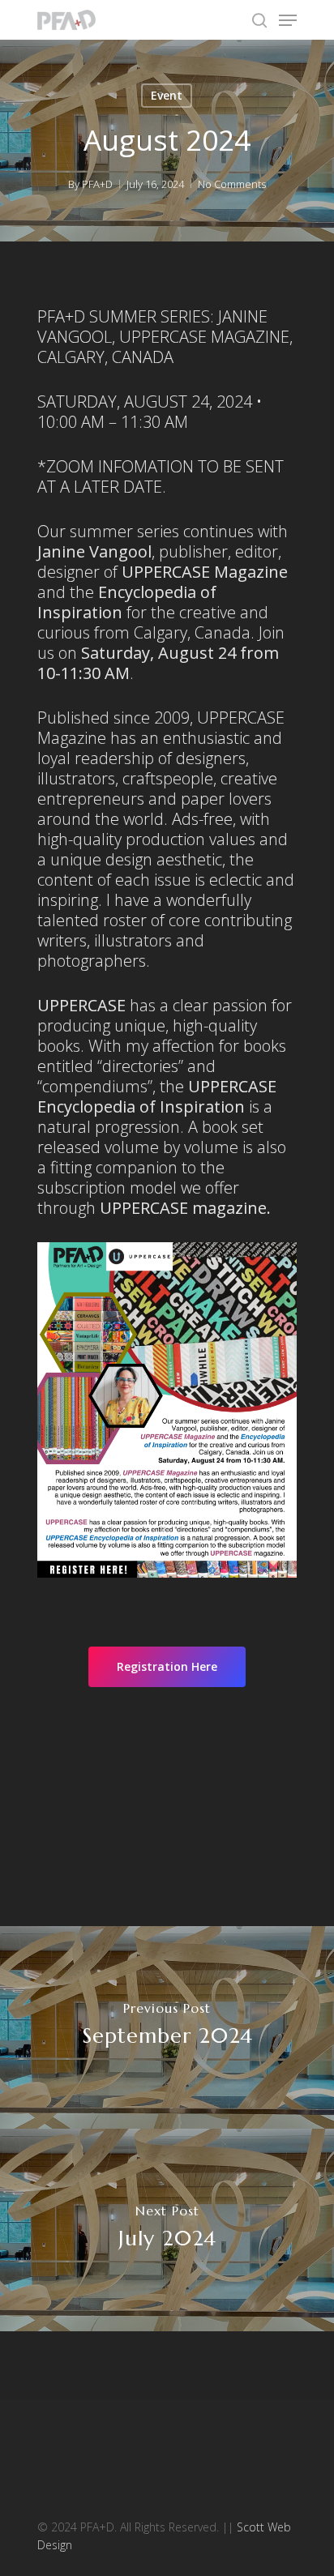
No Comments (232, 184)
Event (167, 95)
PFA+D (97, 184)
